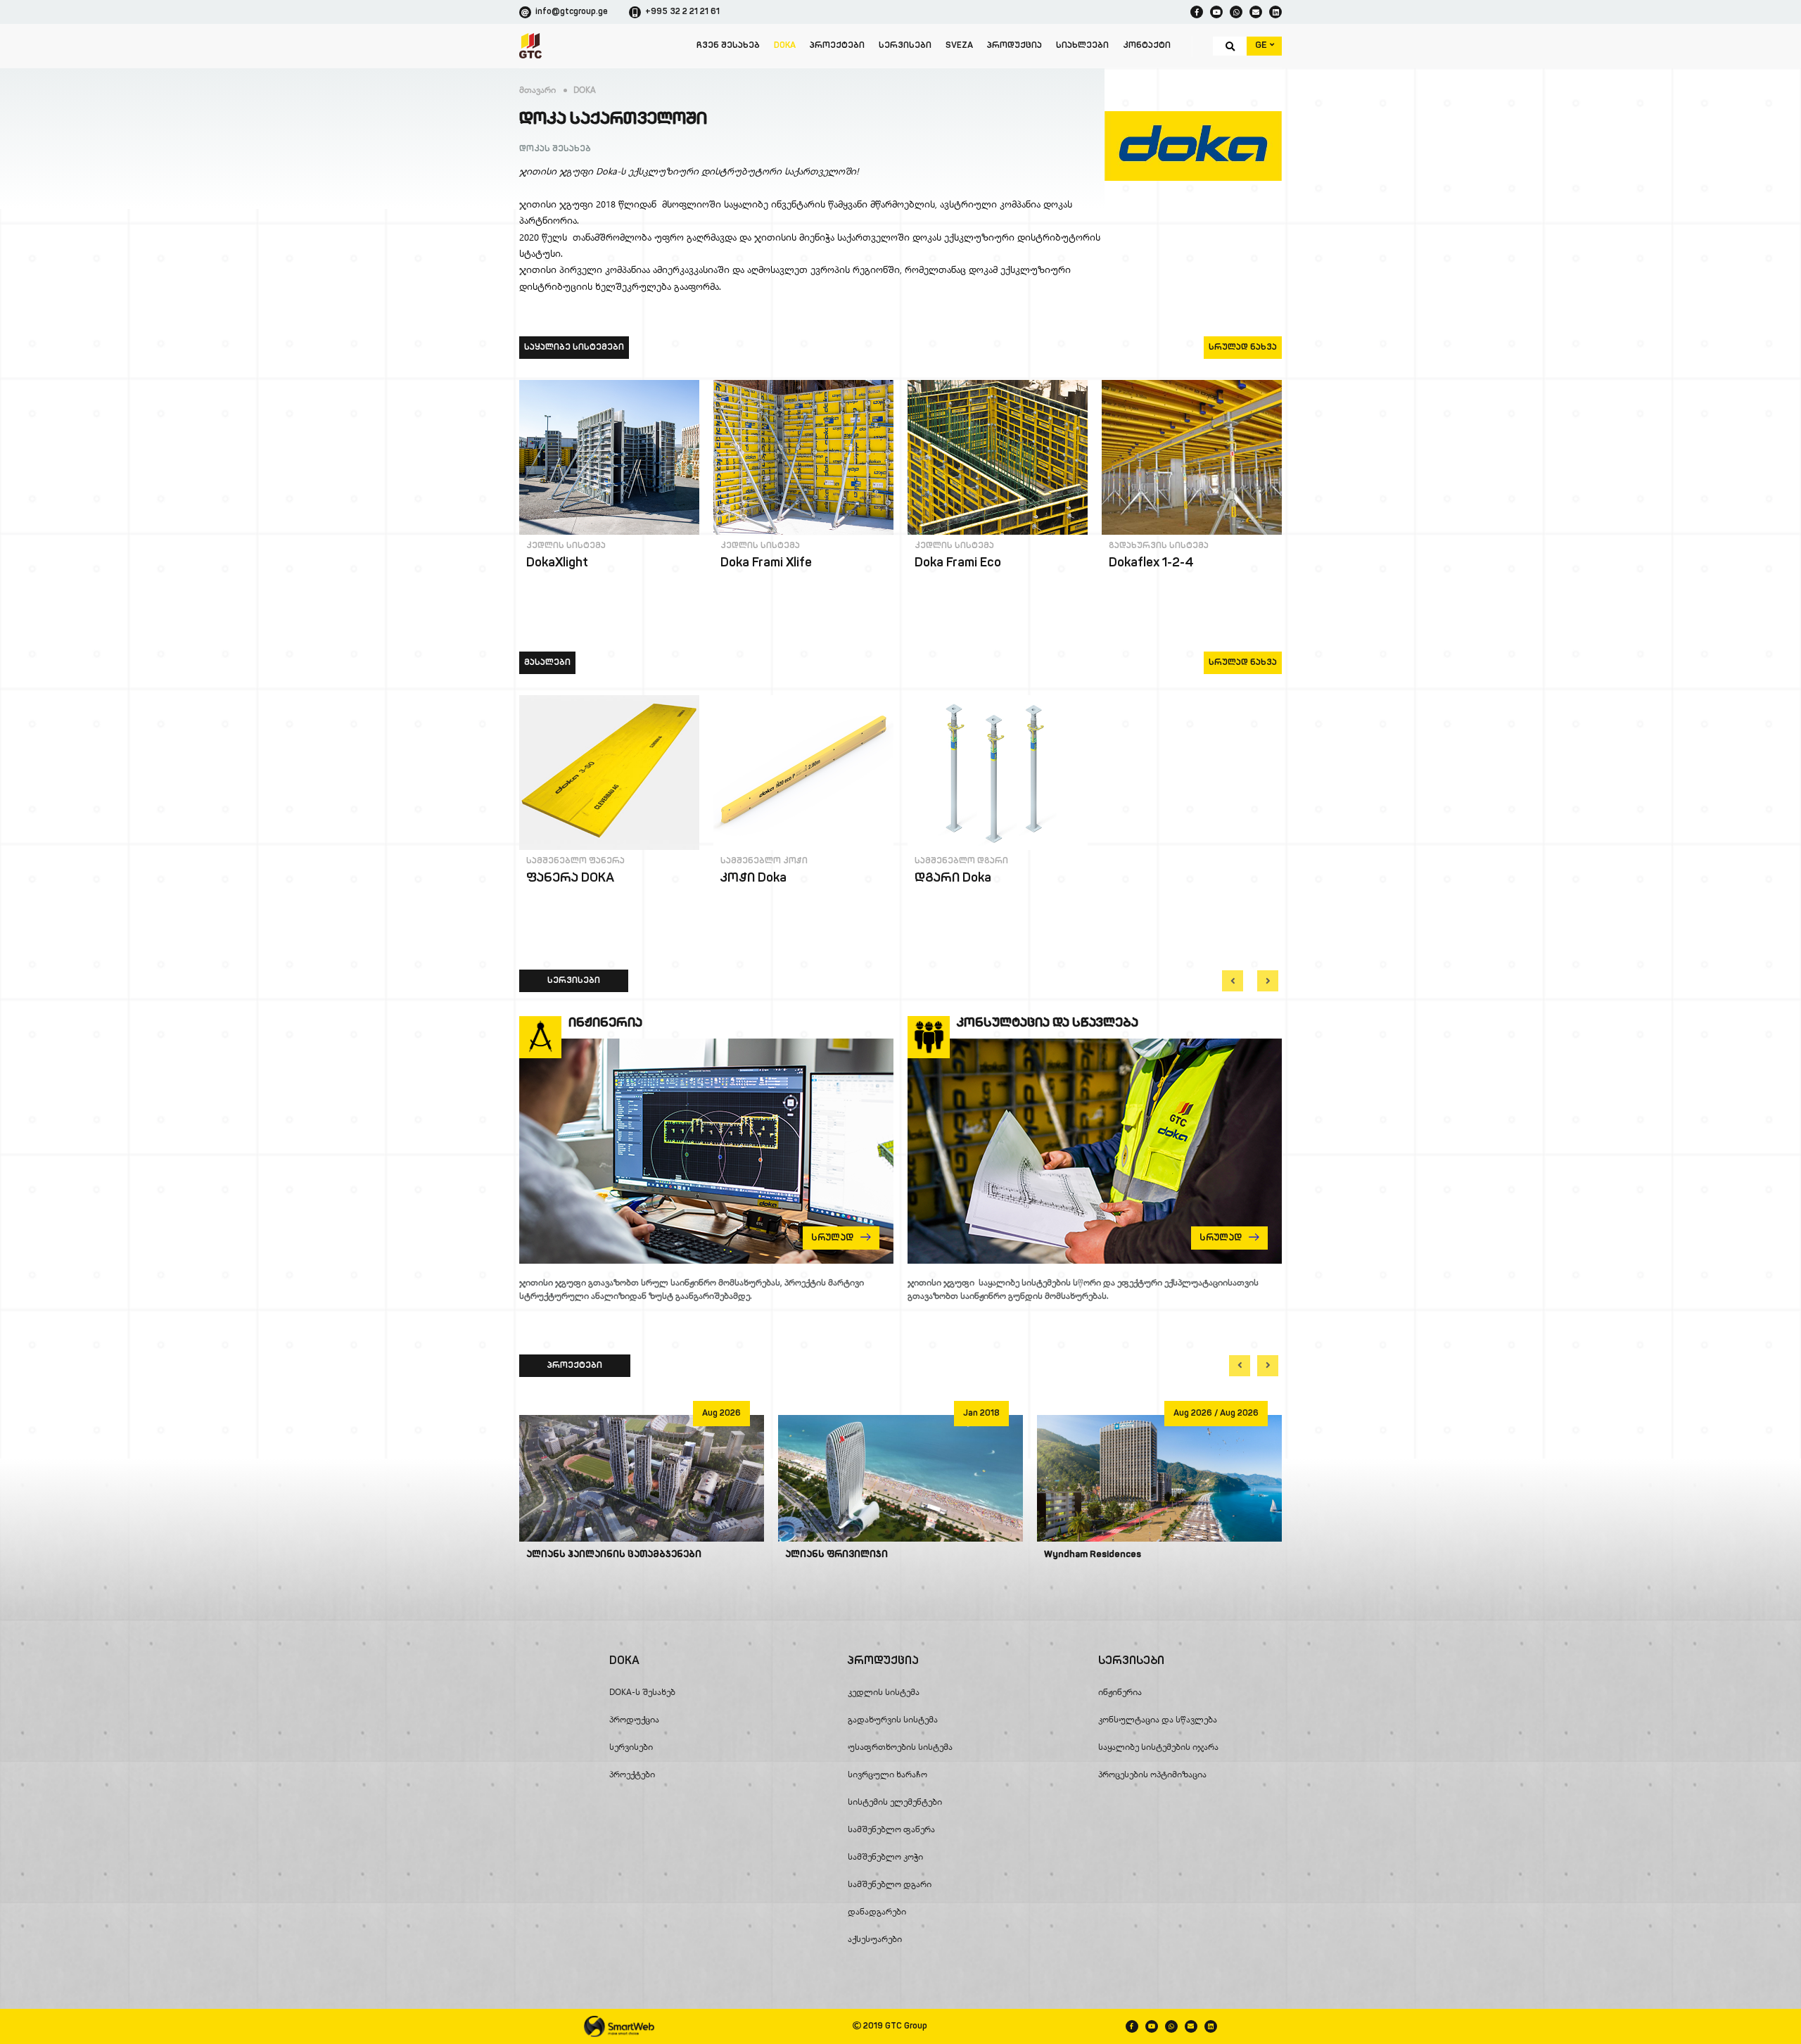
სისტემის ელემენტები (895, 1802)
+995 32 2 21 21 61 (682, 12)
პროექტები (837, 46)
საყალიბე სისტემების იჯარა (1158, 1747)
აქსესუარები (875, 1939)
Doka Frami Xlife (766, 564)
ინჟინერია (1120, 1692)
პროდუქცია (1014, 46)
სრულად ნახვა (1243, 348)
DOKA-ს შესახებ (642, 1692)
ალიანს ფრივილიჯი (836, 1555)
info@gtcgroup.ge (572, 12)
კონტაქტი (1147, 46)
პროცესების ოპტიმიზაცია (1152, 1774)
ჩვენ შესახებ (728, 46)
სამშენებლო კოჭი (764, 861)
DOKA (785, 46)
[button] (1233, 981)
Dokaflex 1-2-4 (1151, 564)
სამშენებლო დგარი (961, 861)
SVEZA (959, 46)
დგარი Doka (953, 879)
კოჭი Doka (753, 879)
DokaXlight (557, 564)
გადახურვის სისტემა (1159, 546)
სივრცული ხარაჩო (887, 1774)
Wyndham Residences (1093, 1555)
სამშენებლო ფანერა (575, 861)
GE (1262, 45)
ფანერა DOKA (570, 879)
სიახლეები (1082, 46)
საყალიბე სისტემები (574, 348)
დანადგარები (877, 1911)
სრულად (574, 591)
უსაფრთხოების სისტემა (900, 1747)
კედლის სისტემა (566, 546)
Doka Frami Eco (958, 564)
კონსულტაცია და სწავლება (1158, 1719)
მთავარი (537, 90)
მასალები (547, 663)
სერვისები (905, 46)
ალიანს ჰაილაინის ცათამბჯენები (614, 1555)
